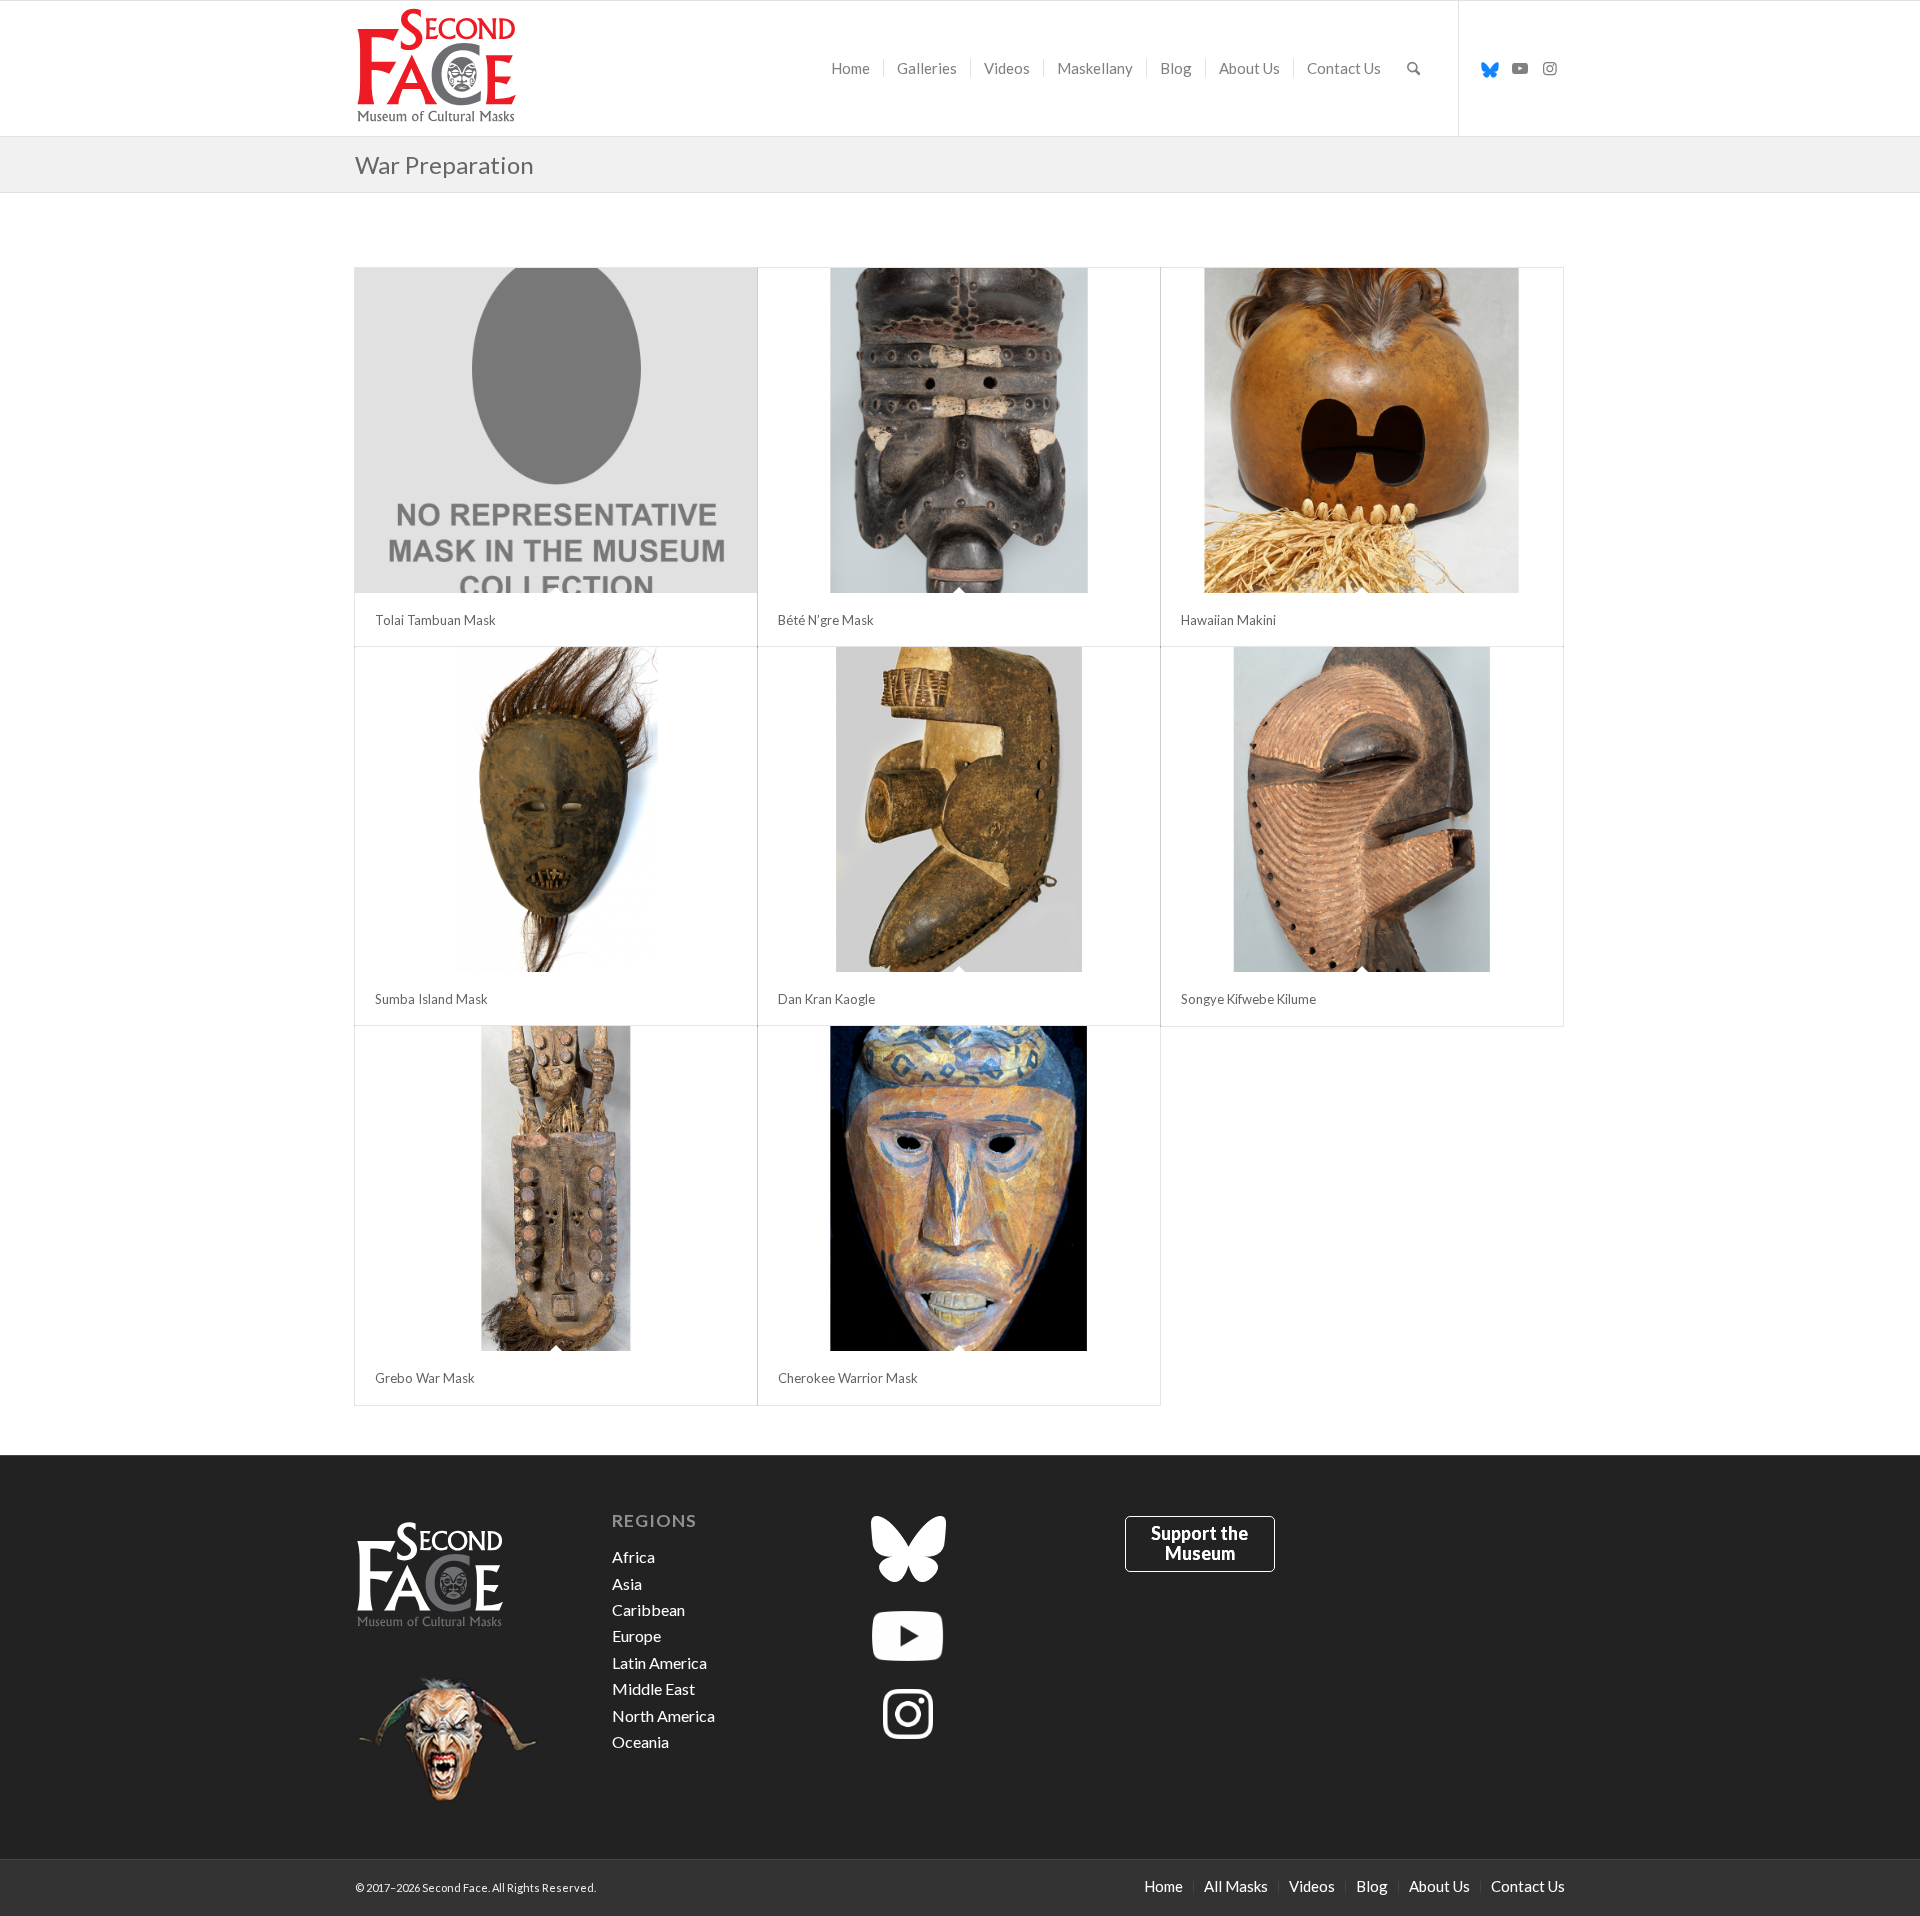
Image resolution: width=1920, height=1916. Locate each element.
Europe (636, 1635)
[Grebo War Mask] (556, 1188)
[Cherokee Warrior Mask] (959, 1188)
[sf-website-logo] (437, 68)
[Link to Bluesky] (1490, 68)
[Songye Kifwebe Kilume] (1362, 809)
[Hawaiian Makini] (1362, 430)
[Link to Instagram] (1550, 68)
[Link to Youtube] (1520, 68)
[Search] (1413, 68)
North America (663, 1715)
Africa (633, 1556)
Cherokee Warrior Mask (848, 1378)
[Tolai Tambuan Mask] (556, 430)
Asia (627, 1583)
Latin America (659, 1662)
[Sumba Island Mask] (556, 809)
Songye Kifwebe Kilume (1248, 999)
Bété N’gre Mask (826, 620)
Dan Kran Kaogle (826, 999)
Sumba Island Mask (431, 999)
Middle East (653, 1688)
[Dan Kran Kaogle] (959, 809)
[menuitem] (850, 68)
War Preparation (444, 164)
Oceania (640, 1741)
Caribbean (648, 1609)
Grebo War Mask (425, 1378)
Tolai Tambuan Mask (435, 620)
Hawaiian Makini (1228, 620)
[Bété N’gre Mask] (959, 430)
